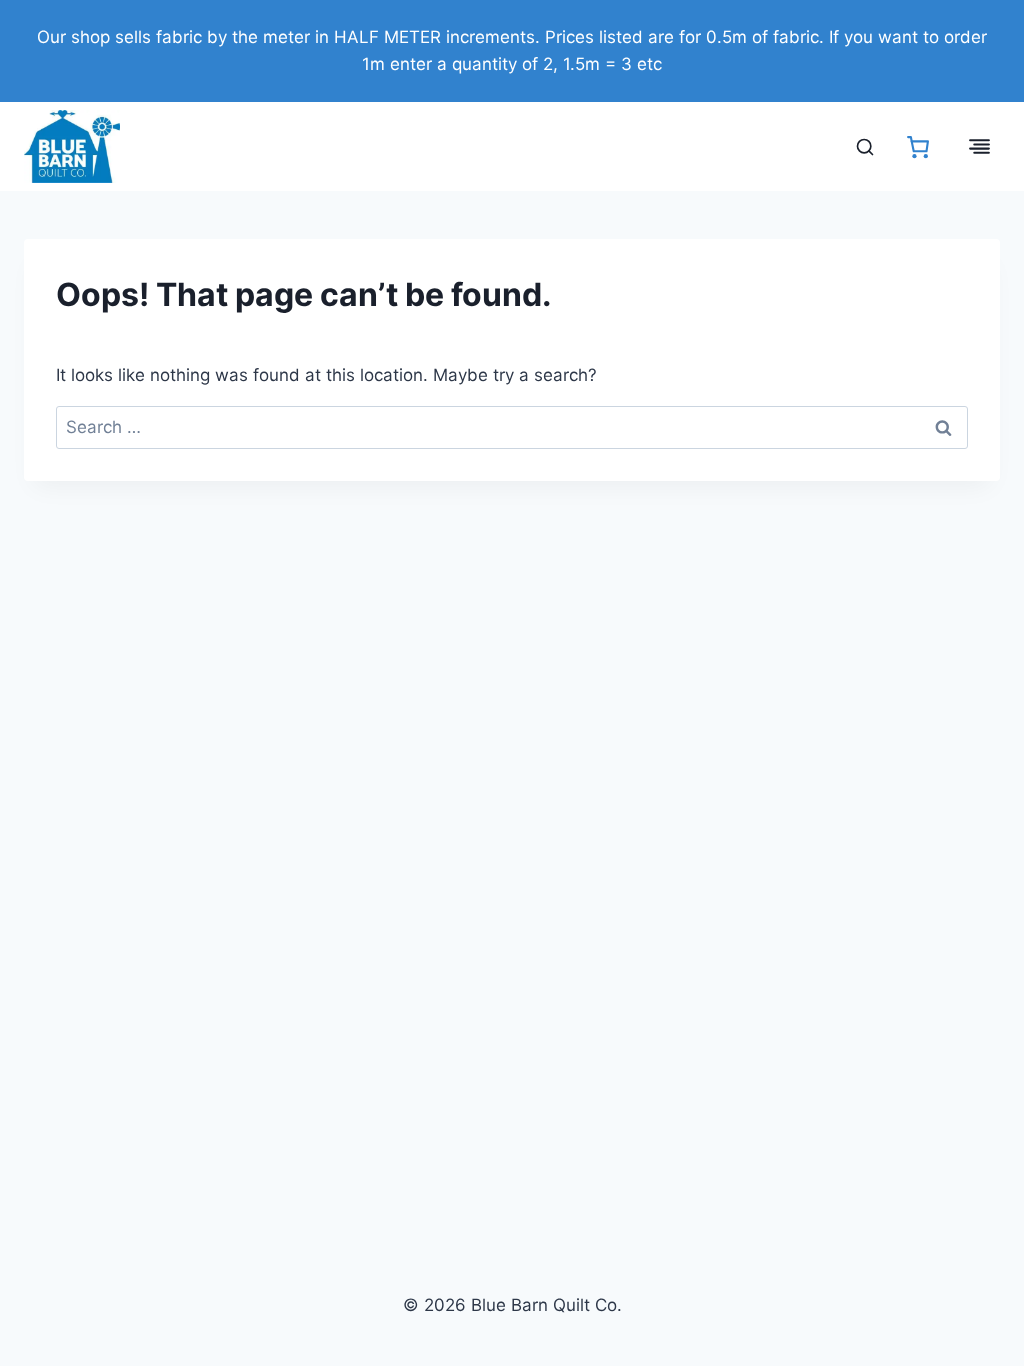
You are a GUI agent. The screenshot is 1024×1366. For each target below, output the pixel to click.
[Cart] (918, 147)
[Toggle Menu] (979, 146)
